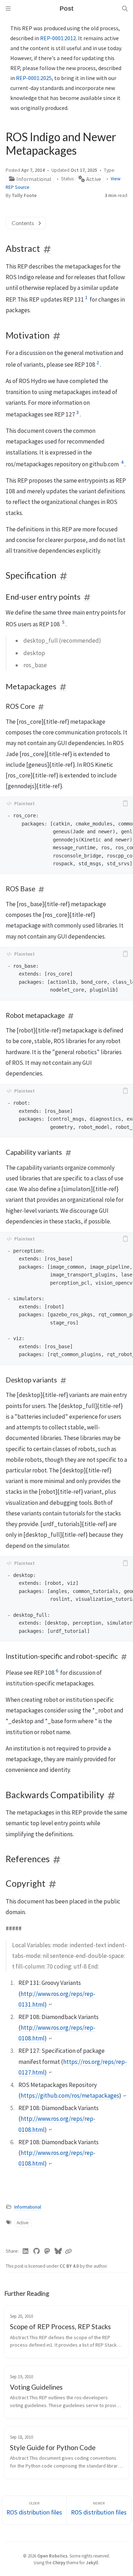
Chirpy (59, 2562)
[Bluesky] (58, 2251)
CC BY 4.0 (70, 2266)
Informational (33, 179)
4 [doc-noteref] (122, 462)
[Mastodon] (47, 2251)
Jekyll (92, 2562)
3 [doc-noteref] (77, 412)
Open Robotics (52, 2556)
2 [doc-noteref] (98, 362)
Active (93, 179)
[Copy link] (68, 2251)
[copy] (125, 803)
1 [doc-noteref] (86, 297)
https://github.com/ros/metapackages (70, 2096)
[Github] (37, 2251)
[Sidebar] (8, 9)
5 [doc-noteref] (63, 622)
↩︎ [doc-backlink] (50, 2004)
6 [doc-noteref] (57, 1671)
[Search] (125, 9)
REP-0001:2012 (58, 38)
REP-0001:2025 (34, 78)
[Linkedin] (26, 2251)
